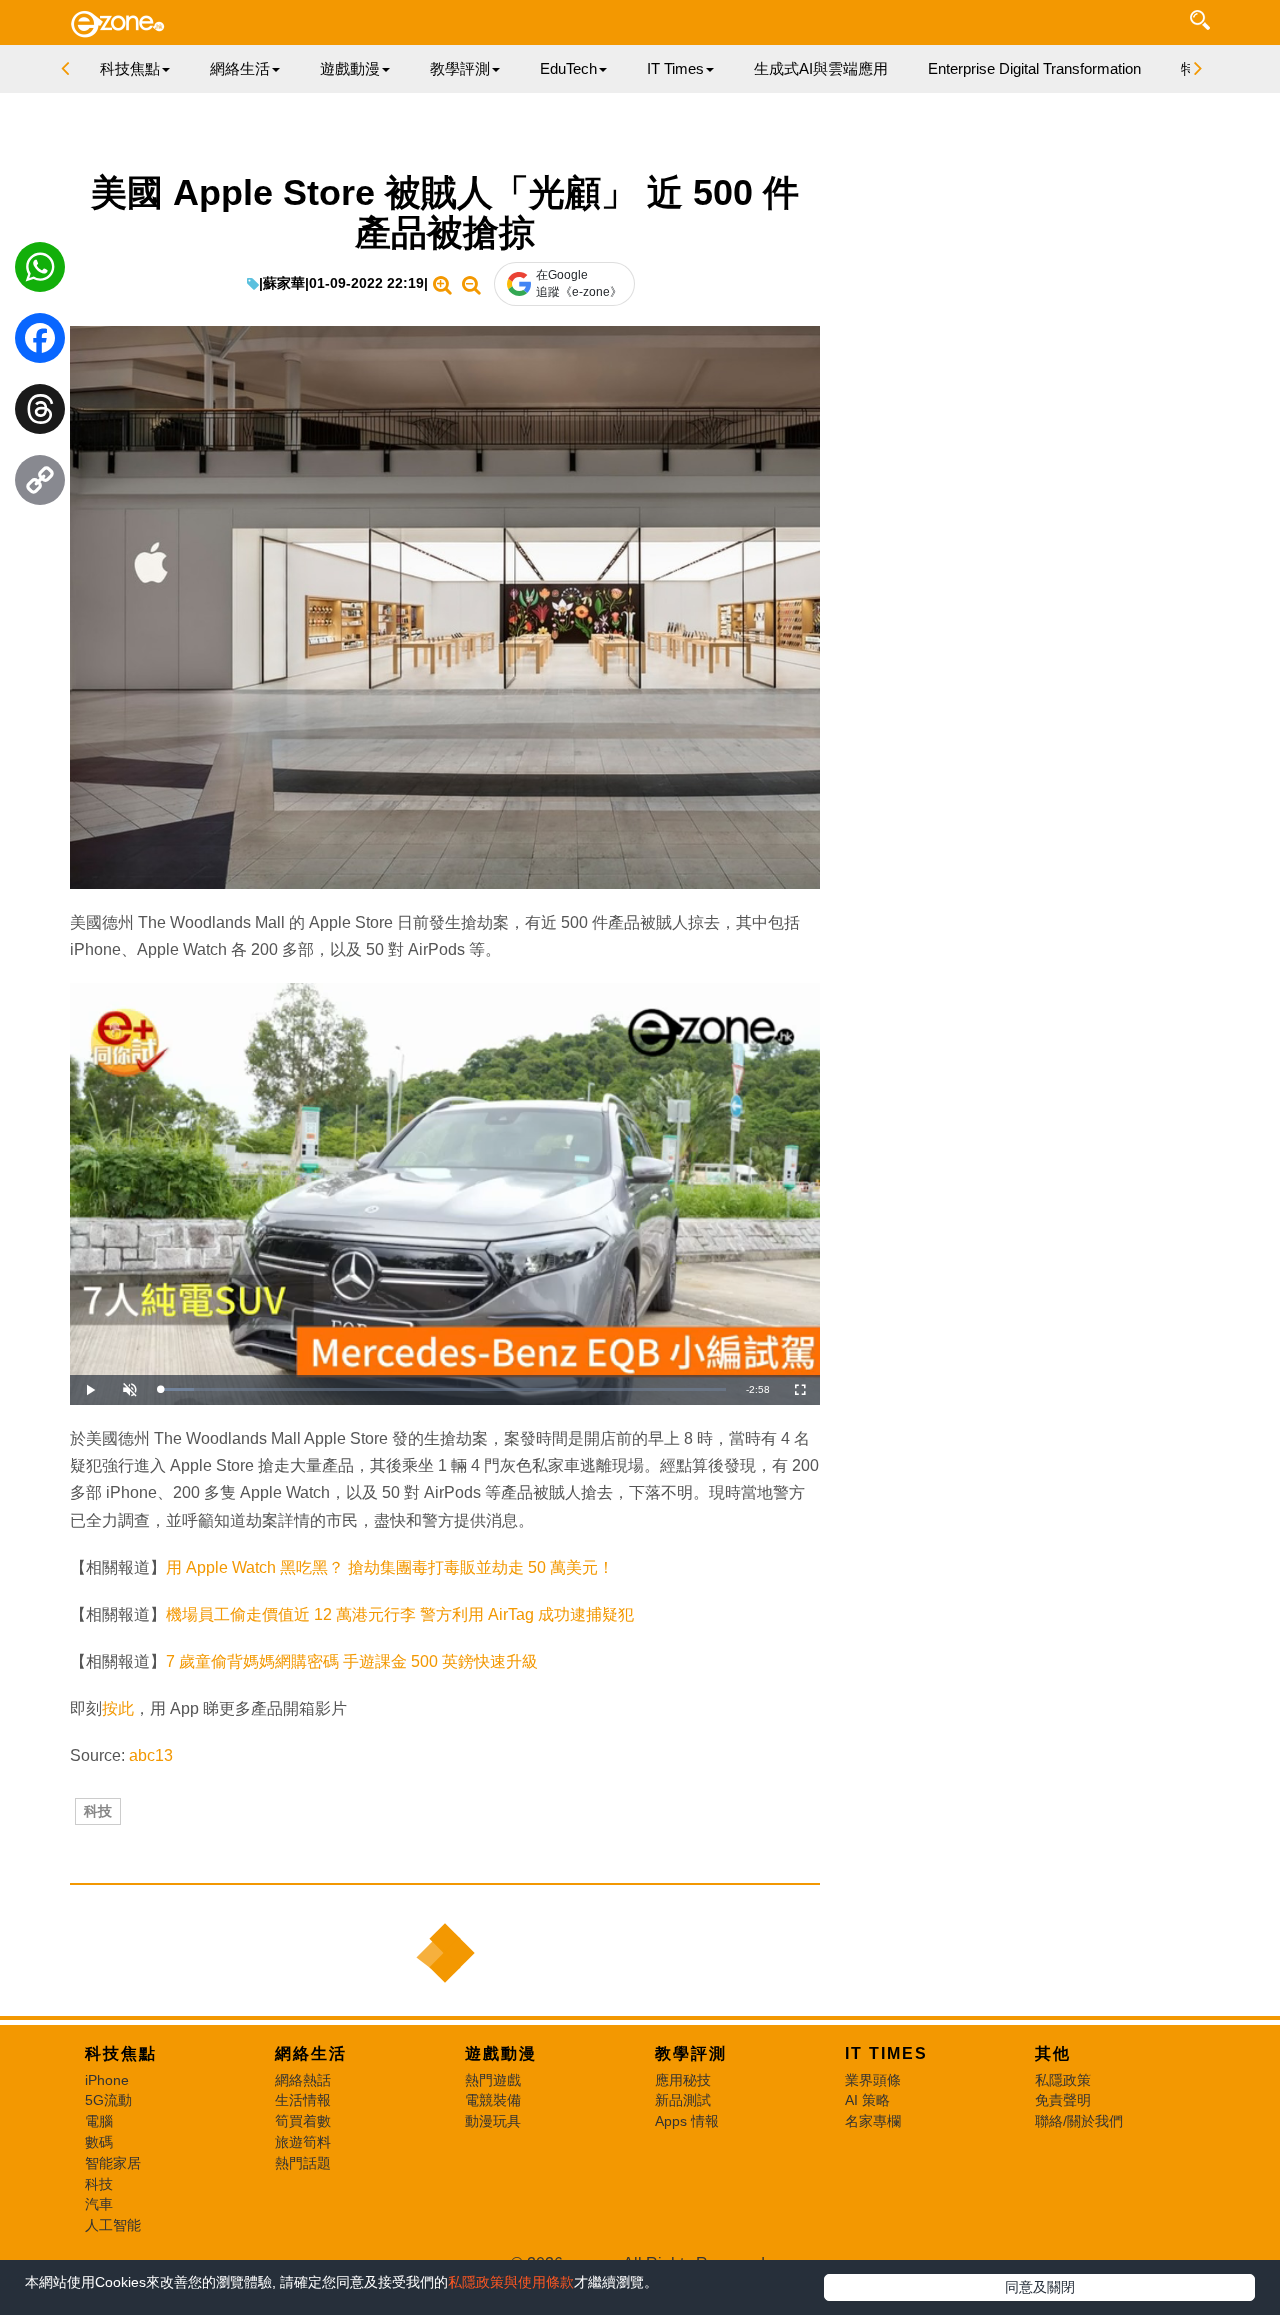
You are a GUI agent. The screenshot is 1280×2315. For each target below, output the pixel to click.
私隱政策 (1063, 2080)
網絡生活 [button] (240, 68)
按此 (118, 1708)
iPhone (107, 2080)
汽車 (99, 2204)
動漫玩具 (493, 2121)
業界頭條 (873, 2080)
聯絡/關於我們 (1079, 2121)
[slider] (443, 1389)
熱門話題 (303, 2163)
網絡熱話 (303, 2080)
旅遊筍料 (303, 2142)
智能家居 (113, 2163)
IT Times (886, 2053)
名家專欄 (873, 2121)
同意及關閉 (1040, 2287)
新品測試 (683, 2100)
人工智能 (113, 2225)
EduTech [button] (568, 68)
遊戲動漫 (501, 2053)
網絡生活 (311, 2053)
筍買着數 (303, 2121)
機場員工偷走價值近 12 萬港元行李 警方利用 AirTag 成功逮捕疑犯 (400, 1614)
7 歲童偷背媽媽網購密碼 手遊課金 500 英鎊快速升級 (352, 1661)
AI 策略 (867, 2100)
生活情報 (303, 2100)
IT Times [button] (675, 68)
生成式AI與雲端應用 (821, 68)
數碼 (99, 2142)
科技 (98, 1811)
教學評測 (691, 2053)
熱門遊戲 (493, 2080)
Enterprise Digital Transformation (1034, 68)
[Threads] (40, 414)
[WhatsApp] (40, 272)
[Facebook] (40, 343)
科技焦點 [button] (130, 68)
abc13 (151, 1755)
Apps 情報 (687, 2121)
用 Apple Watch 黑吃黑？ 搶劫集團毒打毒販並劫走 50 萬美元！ (390, 1567)
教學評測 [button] (460, 68)
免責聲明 (1063, 2100)
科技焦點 (121, 2053)
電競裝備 (493, 2100)
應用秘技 (683, 2080)
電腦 (99, 2121)
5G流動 (108, 2100)
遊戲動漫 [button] (350, 68)
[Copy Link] (40, 485)
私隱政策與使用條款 (511, 2282)
